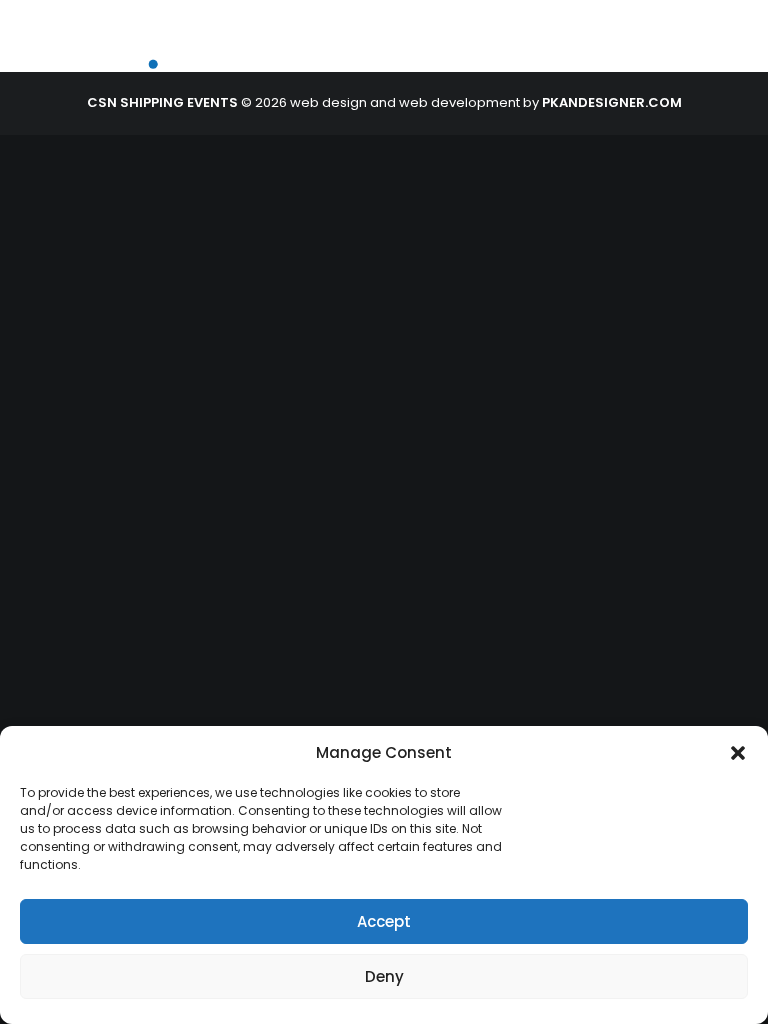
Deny (384, 976)
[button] (738, 753)
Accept (384, 921)
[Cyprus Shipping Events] (156, 49)
